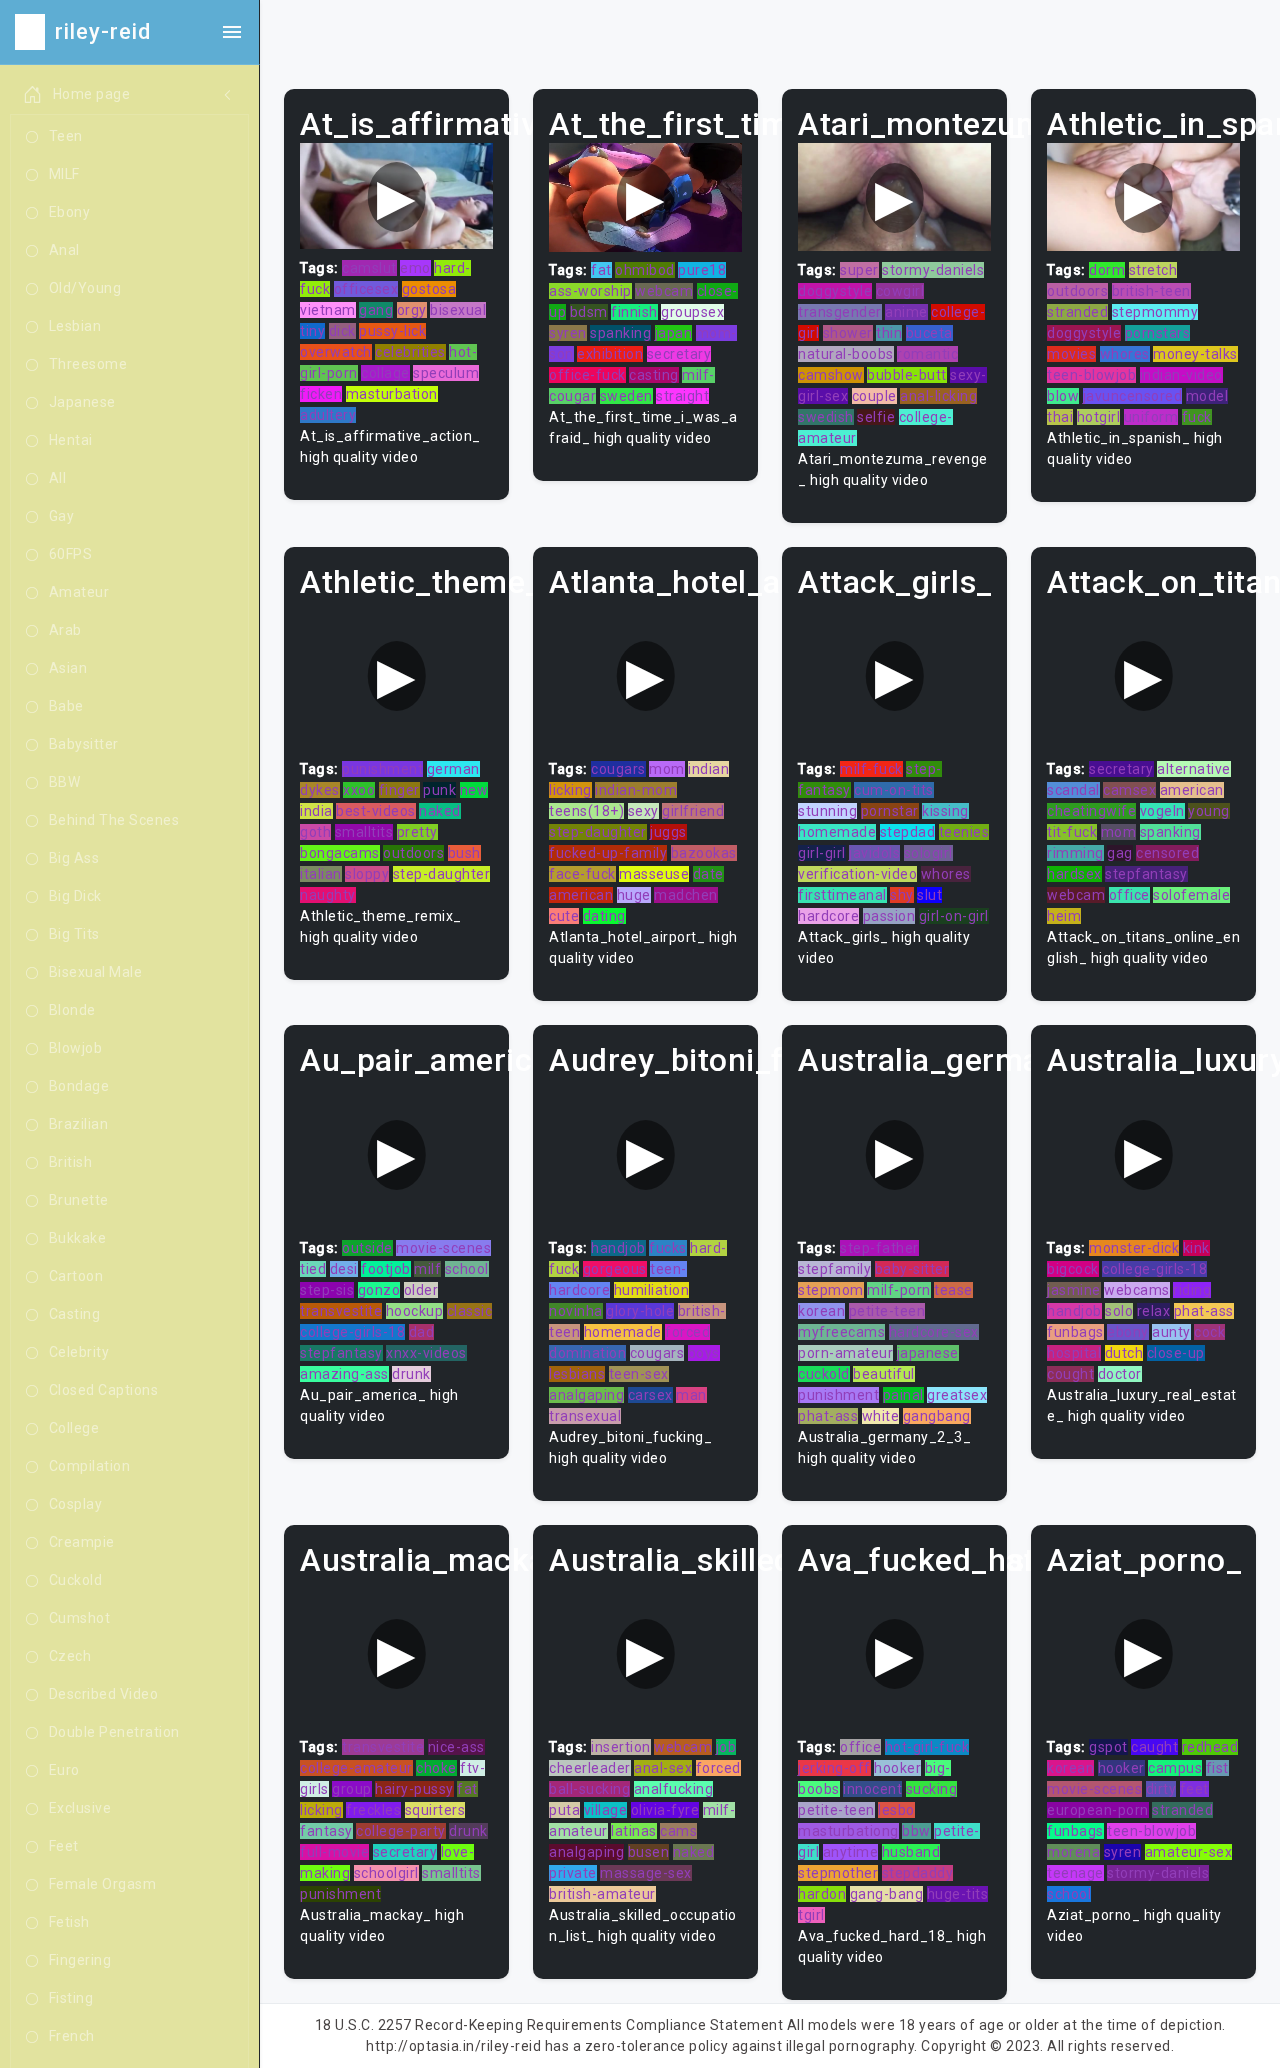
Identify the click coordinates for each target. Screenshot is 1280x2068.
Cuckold (76, 1580)
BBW (65, 782)
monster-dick (1134, 1248)
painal (903, 1395)
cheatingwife (1091, 811)
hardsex (1074, 874)
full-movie (334, 1852)
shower (848, 333)
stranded (1077, 312)
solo (1119, 1311)
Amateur (79, 592)
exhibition (610, 354)
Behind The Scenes (114, 820)
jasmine (1074, 1290)
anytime (851, 1852)
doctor (1120, 1374)
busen (649, 1852)
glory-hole (640, 1311)
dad (422, 1332)
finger (399, 790)
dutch (1124, 1353)
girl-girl (822, 853)
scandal (1073, 790)
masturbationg (848, 1831)
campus (1175, 1768)
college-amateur (356, 1768)
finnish (634, 312)
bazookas (704, 853)
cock (1209, 1332)
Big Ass (74, 858)
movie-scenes (443, 1248)
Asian (68, 668)
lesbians (577, 1374)
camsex (1129, 790)
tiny (312, 331)
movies (1071, 354)
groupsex (692, 312)
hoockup (415, 1311)
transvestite (341, 1311)
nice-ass (456, 1747)
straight (682, 396)
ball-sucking (589, 1789)
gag (1120, 853)
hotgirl (1099, 417)
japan (674, 333)
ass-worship (590, 291)
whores (1125, 354)
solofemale (1191, 895)
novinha (576, 1311)
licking (570, 790)
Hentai (71, 440)
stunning (827, 811)
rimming (1075, 853)
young (1209, 811)
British (71, 1162)
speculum (446, 373)
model (1207, 396)
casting (654, 375)
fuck (1197, 417)
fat (601, 270)
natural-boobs (846, 354)
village (606, 1810)
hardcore (828, 916)
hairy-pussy (414, 1789)
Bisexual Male (96, 972)
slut (929, 895)
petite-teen (887, 1311)
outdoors (1077, 291)
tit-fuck (1072, 832)
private (573, 1873)
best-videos (376, 811)
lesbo (896, 1810)
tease (953, 1290)
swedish (826, 417)
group (352, 1789)
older (421, 1290)
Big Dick (75, 896)
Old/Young (85, 288)
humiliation (652, 1290)
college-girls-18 (352, 1332)
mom (667, 769)
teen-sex (639, 1374)
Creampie (82, 1542)
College (74, 1428)
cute (564, 916)
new (474, 790)
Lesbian (75, 326)
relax (1154, 1311)
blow (1063, 396)
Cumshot (80, 1618)
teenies (964, 832)
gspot (1108, 1747)
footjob (386, 1269)
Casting (75, 1314)
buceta (929, 333)
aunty (1171, 1332)
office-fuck (587, 375)
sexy (643, 811)
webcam (664, 291)
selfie (876, 417)
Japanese (82, 402)
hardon (822, 1894)
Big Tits (74, 934)
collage (385, 373)
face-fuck (582, 874)
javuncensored (1133, 396)
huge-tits (958, 1894)
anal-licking (938, 396)
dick (342, 331)
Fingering (80, 1960)
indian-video (1181, 375)
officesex (366, 289)
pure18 (702, 270)
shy (902, 895)
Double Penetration (114, 1732)
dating (604, 916)
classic (470, 1311)
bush (464, 853)
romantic (927, 354)
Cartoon (76, 1276)
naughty (328, 895)
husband (911, 1852)
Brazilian (79, 1124)
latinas (634, 1831)
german (453, 769)
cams (678, 1831)
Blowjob (76, 1048)
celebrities (410, 352)
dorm (1107, 270)
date (708, 874)
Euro (64, 1770)
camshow (831, 375)
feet (1194, 1789)
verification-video (857, 874)
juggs (668, 832)
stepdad (908, 832)
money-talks (1195, 354)
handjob (618, 1248)
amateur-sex (1189, 1852)
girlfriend (693, 811)
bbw (916, 1831)
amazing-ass (344, 1374)
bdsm (589, 312)
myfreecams (841, 1332)
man (691, 1395)
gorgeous (615, 1269)
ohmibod (645, 270)
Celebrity (79, 1352)
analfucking (674, 1789)
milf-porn (899, 1290)
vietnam (328, 310)
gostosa (429, 289)
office (1129, 895)
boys (704, 1353)
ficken (321, 394)
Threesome (88, 364)
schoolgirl (386, 1873)
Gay (62, 516)
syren (568, 333)
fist (1217, 1768)
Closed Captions (104, 1390)
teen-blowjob (1091, 375)
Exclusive (80, 1808)
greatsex (957, 1395)
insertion (621, 1747)
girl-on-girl (954, 916)
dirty (1161, 1789)
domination (587, 1353)
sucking (932, 1789)
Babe (66, 706)
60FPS (71, 554)
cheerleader (590, 1768)
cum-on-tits (894, 790)
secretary (679, 354)
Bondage (79, 1086)
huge (634, 895)
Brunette (79, 1200)
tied (313, 1269)
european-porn (1098, 1810)
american (581, 895)
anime (906, 312)
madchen (686, 895)
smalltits (364, 832)
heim (1064, 916)
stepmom (831, 1290)
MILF (64, 174)
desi (344, 1269)
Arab (65, 630)
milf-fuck (871, 769)
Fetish (69, 1922)
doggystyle (835, 291)
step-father (879, 1248)
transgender (840, 312)
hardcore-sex (934, 1332)
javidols (874, 853)
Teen (66, 136)
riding (1192, 1290)
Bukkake (78, 1238)
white (881, 1416)
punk (439, 790)
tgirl (811, 1915)
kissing (945, 811)
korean (821, 1311)
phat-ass (828, 1416)
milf (427, 1269)
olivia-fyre (665, 1810)
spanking (620, 333)
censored (1167, 853)
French (72, 2036)
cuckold (824, 1374)
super (859, 270)
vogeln (1162, 811)
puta (564, 1810)
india (316, 811)
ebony (1128, 1332)
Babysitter (84, 744)
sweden (626, 396)
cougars (618, 769)
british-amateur (602, 1894)
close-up (1176, 1353)
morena (1073, 1852)
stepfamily (834, 1269)
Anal (64, 250)
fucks (668, 1248)
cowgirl (900, 291)
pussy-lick (392, 331)
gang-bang (887, 1894)
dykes (320, 790)
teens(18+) (586, 811)
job (726, 1747)
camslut (369, 268)
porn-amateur (845, 1353)
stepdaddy (918, 1873)
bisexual (458, 310)
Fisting (71, 1998)
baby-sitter (912, 1269)
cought (1070, 1374)
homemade (837, 832)
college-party (401, 1831)
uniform (1151, 417)
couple (874, 396)
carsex (650, 1395)
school (467, 1269)
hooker (897, 1768)
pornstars (1158, 333)
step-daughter (442, 874)
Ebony (70, 212)
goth (315, 832)
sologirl (928, 853)
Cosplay (76, 1504)
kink (1196, 1248)
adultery (328, 415)
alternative (1194, 769)
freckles (373, 1810)
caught (1154, 1747)
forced (687, 1332)
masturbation (392, 394)
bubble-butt (907, 375)
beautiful (884, 1374)
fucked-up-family (608, 853)
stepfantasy (1146, 874)
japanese (928, 1353)
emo (415, 268)
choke (436, 1768)
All (58, 478)
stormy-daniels (933, 270)
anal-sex (663, 1768)
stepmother (838, 1873)
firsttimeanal (842, 895)
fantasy (326, 1831)
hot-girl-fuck (927, 1747)
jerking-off (834, 1768)
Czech (70, 1656)
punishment (382, 769)
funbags (1075, 1332)
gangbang (937, 1416)
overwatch (336, 352)
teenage (1075, 1873)
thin (889, 333)
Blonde (72, 1010)
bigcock (1073, 1269)
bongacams (340, 853)
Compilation (90, 1466)
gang (376, 310)
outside (367, 1248)
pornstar (890, 811)
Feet (64, 1846)
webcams (1137, 1290)
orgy (412, 310)
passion (889, 916)
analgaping (586, 1395)
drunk (411, 1374)
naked (440, 811)
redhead (1210, 1747)
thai (1060, 417)
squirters (435, 1810)
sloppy (367, 874)
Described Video (104, 1694)
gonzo (379, 1290)
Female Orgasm (103, 1884)
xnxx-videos (426, 1353)
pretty (417, 832)
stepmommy (1155, 312)
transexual (585, 1416)
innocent (872, 1789)
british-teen (1151, 291)
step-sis (327, 1290)
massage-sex (646, 1873)
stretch (1153, 270)
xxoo (359, 790)
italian (321, 874)
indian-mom (636, 790)
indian (708, 769)
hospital (1074, 1353)
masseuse (654, 874)
